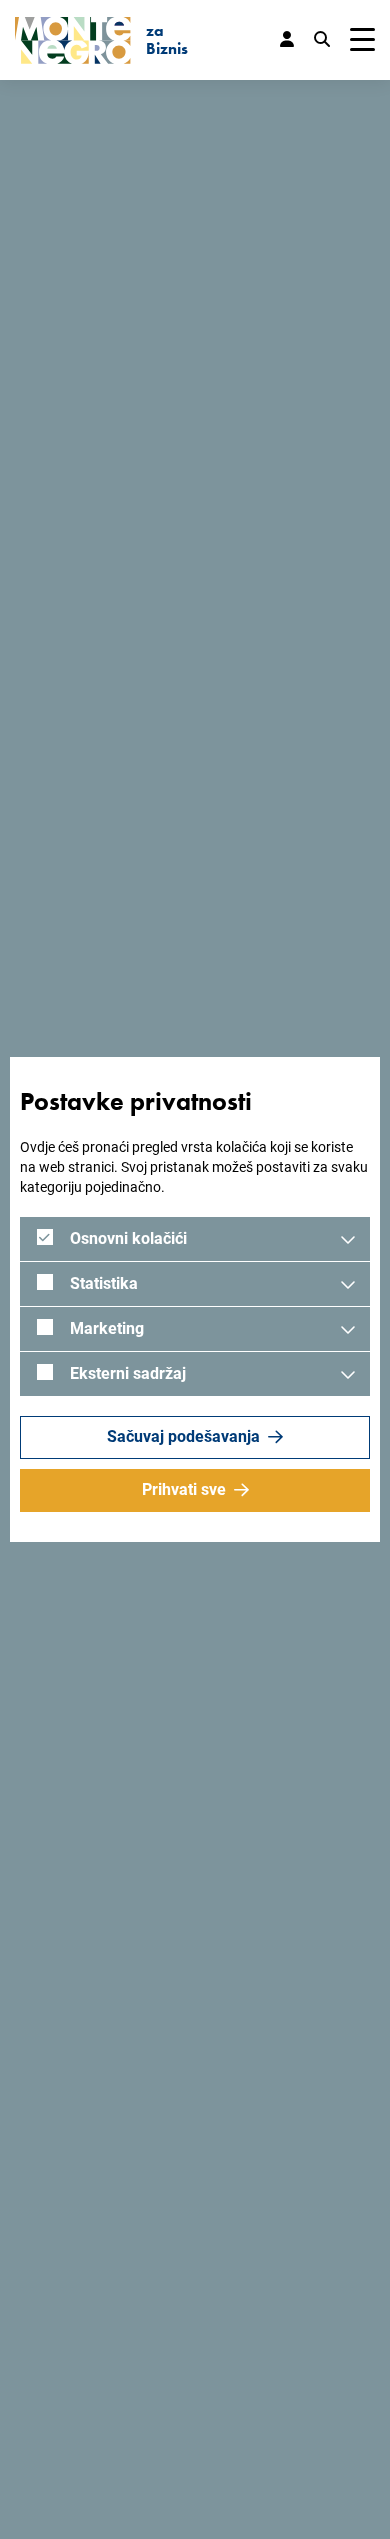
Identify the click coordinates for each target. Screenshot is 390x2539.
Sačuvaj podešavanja (183, 1436)
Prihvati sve (184, 1489)
